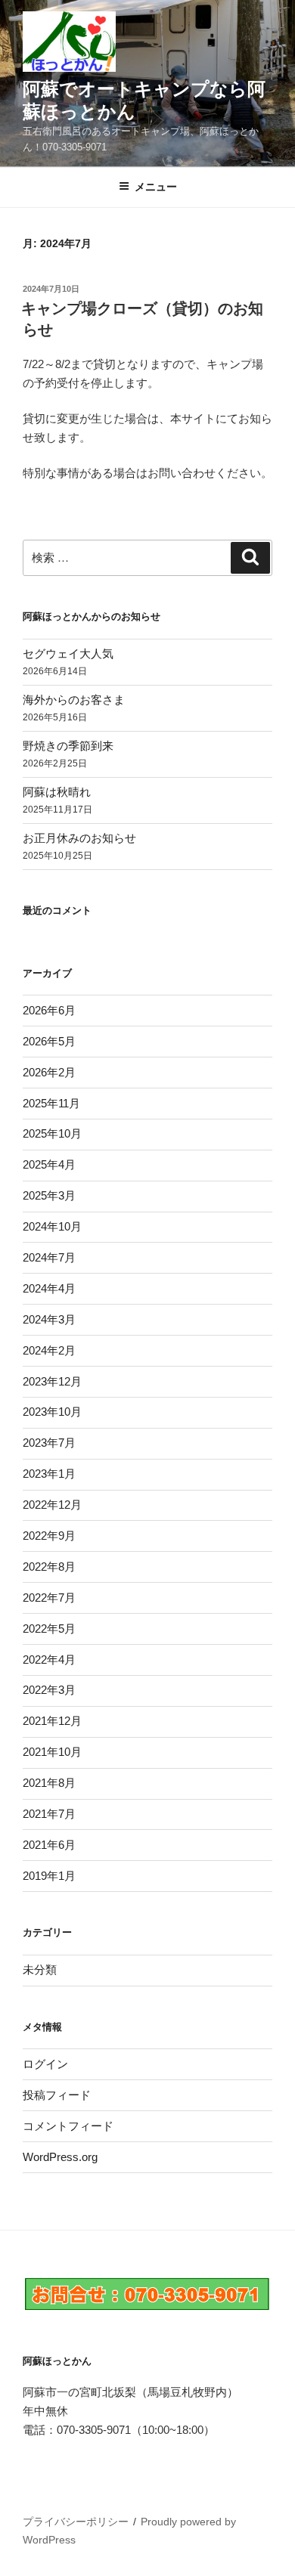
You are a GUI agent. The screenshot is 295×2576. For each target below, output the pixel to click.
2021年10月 (52, 1752)
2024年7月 (49, 1257)
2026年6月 (49, 1010)
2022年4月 (49, 1660)
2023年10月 (52, 1412)
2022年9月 (49, 1536)
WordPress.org (60, 2157)
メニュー (156, 187)
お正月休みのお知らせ (79, 838)
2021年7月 (49, 1814)
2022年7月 (49, 1598)
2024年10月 (52, 1226)
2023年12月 (52, 1381)
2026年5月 (49, 1041)
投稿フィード (57, 2095)
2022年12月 (52, 1505)
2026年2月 (49, 1072)
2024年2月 (49, 1350)
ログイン (45, 2064)
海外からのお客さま (74, 700)
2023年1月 (49, 1474)
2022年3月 (49, 1690)
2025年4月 (49, 1164)
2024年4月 (49, 1288)
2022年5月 (49, 1629)
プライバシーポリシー (76, 2522)
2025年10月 (52, 1133)
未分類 (40, 1969)
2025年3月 (49, 1195)
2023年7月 (49, 1443)
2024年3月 (49, 1319)
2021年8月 (49, 1783)
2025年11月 (51, 1103)
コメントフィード (68, 2126)
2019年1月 (49, 1876)
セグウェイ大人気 (68, 653)
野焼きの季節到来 (68, 746)
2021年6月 (49, 1845)
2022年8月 (49, 1567)
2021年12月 (52, 1721)
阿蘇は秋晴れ (57, 792)
